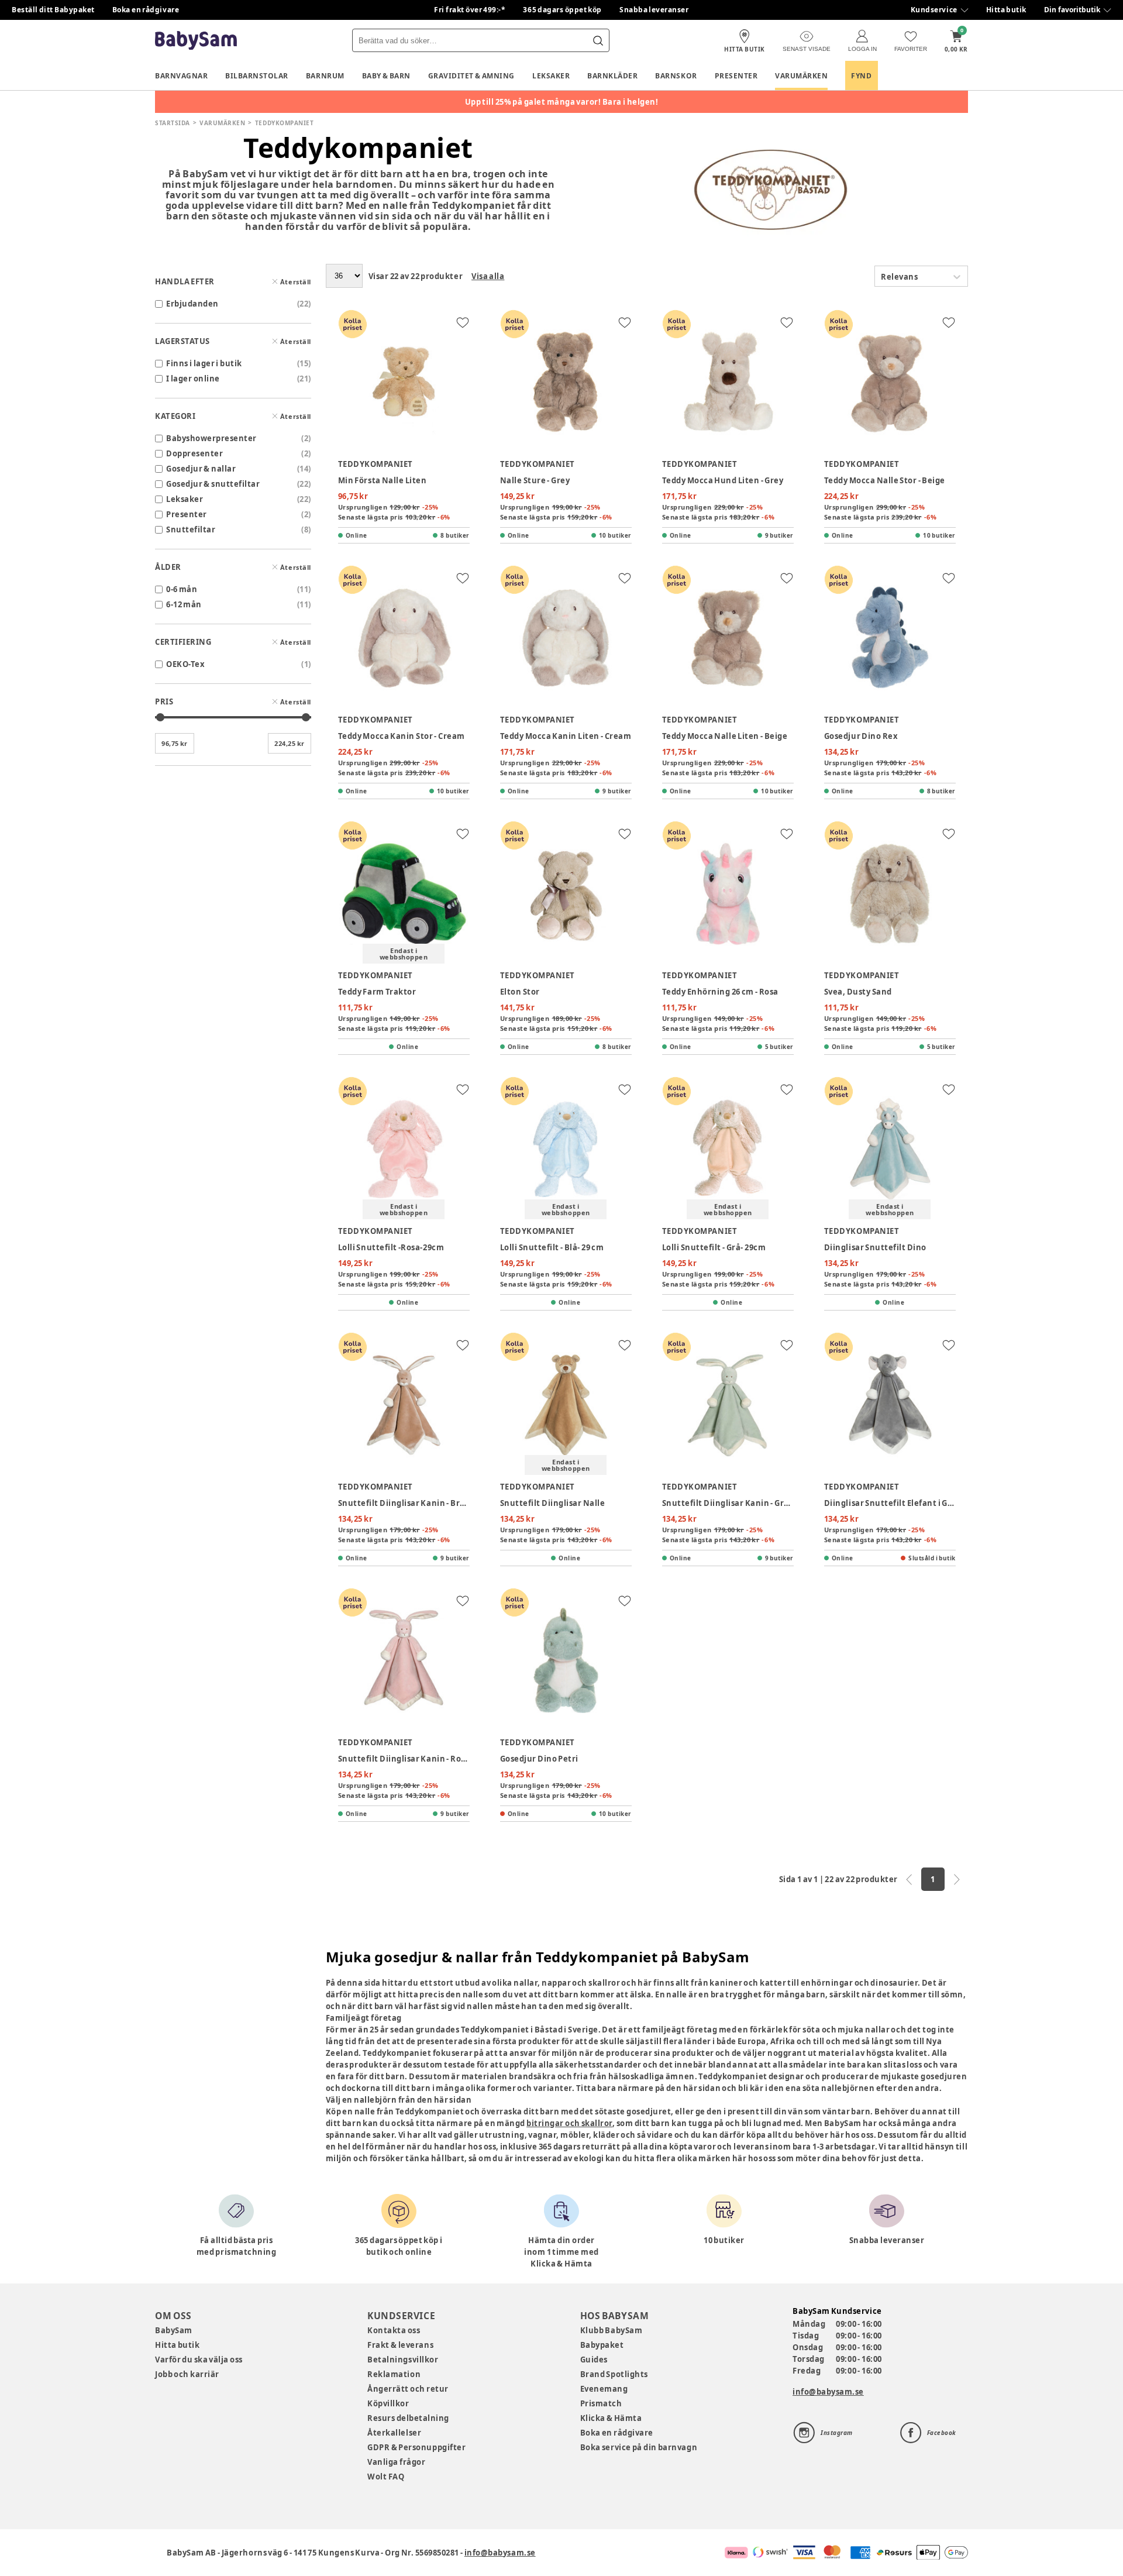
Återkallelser (394, 2433)
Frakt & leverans (400, 2345)
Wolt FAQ (386, 2477)
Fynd (861, 76)
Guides (594, 2360)
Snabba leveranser (654, 10)
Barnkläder (612, 76)
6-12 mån (184, 604)
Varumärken (801, 76)
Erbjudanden (192, 304)
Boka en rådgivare (146, 10)
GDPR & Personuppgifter (416, 2447)
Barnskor (676, 76)
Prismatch (601, 2403)
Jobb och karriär (187, 2374)
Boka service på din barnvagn (639, 2447)
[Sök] (598, 40)
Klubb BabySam (611, 2330)
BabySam (174, 2330)
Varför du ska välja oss (199, 2360)
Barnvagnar (181, 76)
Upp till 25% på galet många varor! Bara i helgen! (562, 102)
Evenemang (604, 2389)
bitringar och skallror (569, 2123)
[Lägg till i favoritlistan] (463, 322)
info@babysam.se (828, 2392)
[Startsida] (196, 41)
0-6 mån (182, 589)
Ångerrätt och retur (408, 2389)
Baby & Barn (386, 76)
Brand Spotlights (614, 2374)
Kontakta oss (394, 2330)
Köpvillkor (388, 2403)
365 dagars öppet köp (562, 10)
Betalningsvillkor (403, 2360)
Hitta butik (1006, 10)
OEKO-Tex (185, 664)
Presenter (736, 76)
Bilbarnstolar (257, 76)
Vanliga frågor (396, 2462)
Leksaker (551, 76)
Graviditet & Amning (471, 76)
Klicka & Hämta (611, 2418)
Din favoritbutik (1072, 10)
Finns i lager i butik (204, 363)
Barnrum (325, 76)
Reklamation (394, 2374)
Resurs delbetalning (408, 2418)
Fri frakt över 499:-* (470, 10)
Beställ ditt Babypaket (53, 10)
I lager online (193, 379)
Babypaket (602, 2345)
